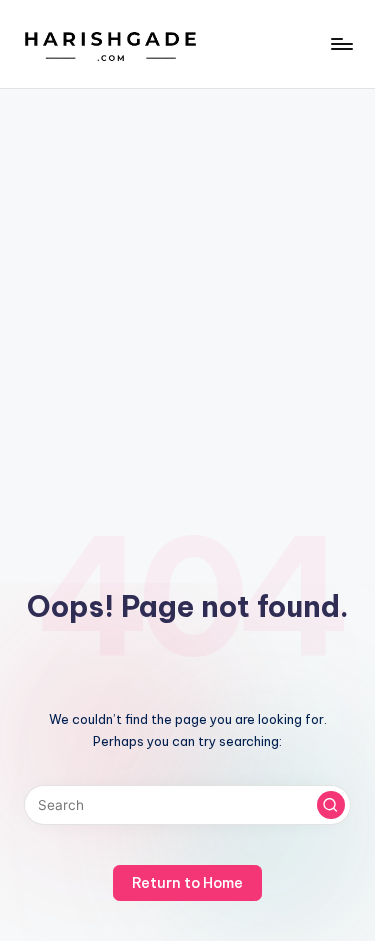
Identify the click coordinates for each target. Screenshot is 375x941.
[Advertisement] (187, 286)
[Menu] (341, 43)
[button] (331, 805)
